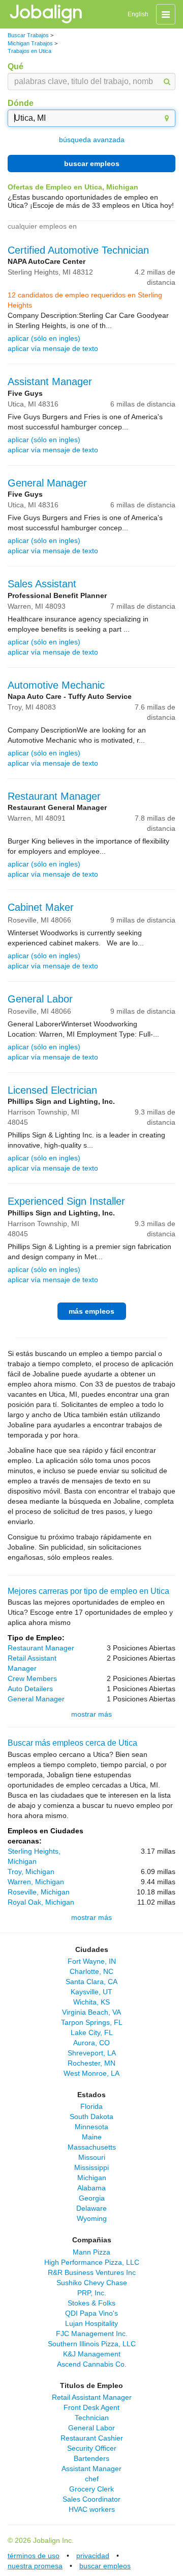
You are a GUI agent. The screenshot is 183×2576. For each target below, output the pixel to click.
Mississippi (91, 2167)
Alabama (91, 2188)
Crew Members (32, 1678)
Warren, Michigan (36, 1882)
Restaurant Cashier (92, 2438)
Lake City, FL (92, 2032)
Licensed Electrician (52, 1090)
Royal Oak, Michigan (41, 1902)
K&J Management (92, 2354)
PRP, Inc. (92, 2293)
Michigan (92, 2178)
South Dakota (91, 2117)
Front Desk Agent (91, 2407)
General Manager (47, 483)
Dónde (21, 103)
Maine (92, 2137)
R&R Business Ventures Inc (92, 2272)
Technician (92, 2418)
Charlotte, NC (91, 1971)
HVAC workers (92, 2509)
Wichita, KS (91, 2002)
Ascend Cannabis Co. (92, 2364)
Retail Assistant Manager (92, 2397)
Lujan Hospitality (91, 2323)
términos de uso (34, 2556)
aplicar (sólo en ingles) (44, 338)
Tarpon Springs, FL (92, 2022)
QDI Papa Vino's (91, 2313)
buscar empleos (92, 164)
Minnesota (91, 2127)
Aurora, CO (91, 2043)
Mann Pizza (91, 2252)
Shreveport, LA (92, 2053)
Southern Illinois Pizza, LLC (92, 2344)
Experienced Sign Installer (66, 1201)
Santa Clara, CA (91, 1982)
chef (92, 2479)
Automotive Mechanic (56, 685)
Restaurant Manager (54, 796)
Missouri (92, 2157)
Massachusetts (92, 2147)
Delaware (91, 2208)
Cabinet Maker (41, 907)
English (138, 14)
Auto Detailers (30, 1689)
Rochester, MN (91, 2063)
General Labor (40, 999)
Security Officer (92, 2448)
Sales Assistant (42, 584)
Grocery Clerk (91, 2489)
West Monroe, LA (91, 2073)
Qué (16, 66)
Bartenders (91, 2458)
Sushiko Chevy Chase (92, 2283)
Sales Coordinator (91, 2499)
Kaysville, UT (91, 1992)
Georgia (92, 2198)
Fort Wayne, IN (92, 1961)
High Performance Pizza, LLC (92, 2262)
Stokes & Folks (91, 2303)
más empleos (91, 1311)
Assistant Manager (50, 382)
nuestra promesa (35, 2566)
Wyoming (92, 2218)
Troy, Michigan (31, 1872)
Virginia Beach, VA (91, 2012)
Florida (91, 2106)
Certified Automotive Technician (78, 250)
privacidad (93, 2556)
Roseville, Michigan (39, 1892)
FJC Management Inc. (92, 2334)
